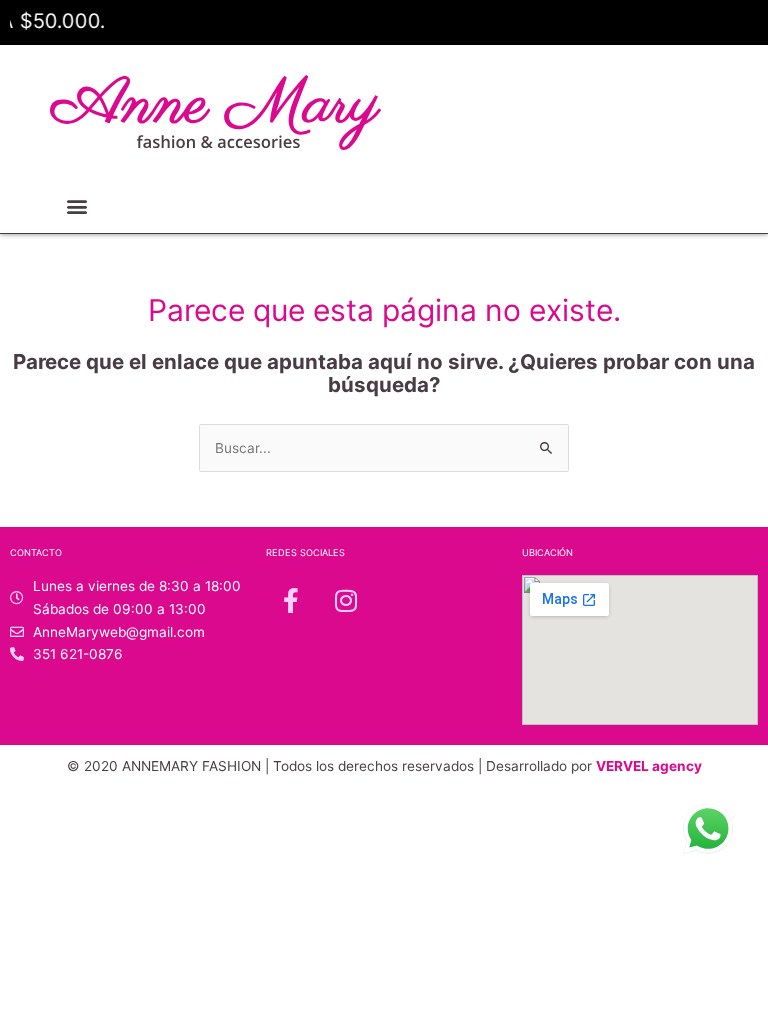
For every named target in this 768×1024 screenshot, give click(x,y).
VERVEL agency (649, 766)
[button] (76, 206)
